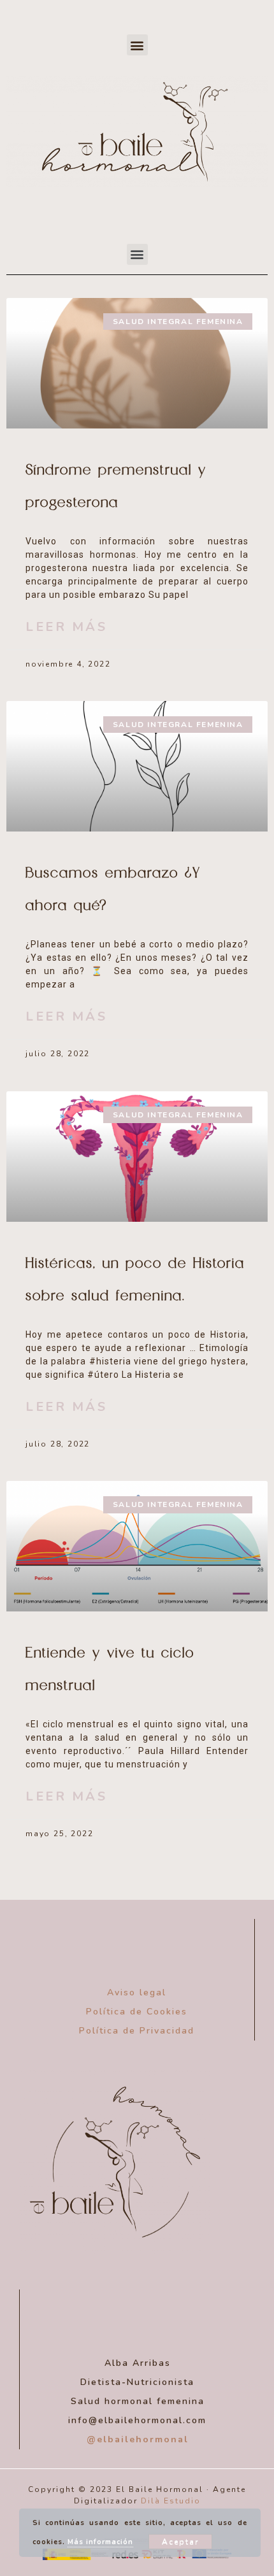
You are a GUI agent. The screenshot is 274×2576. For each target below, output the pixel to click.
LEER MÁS (66, 627)
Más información (100, 2542)
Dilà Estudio (171, 2501)
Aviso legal (137, 1992)
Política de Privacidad (137, 2031)
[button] (137, 45)
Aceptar (180, 2542)
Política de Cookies (137, 2012)
